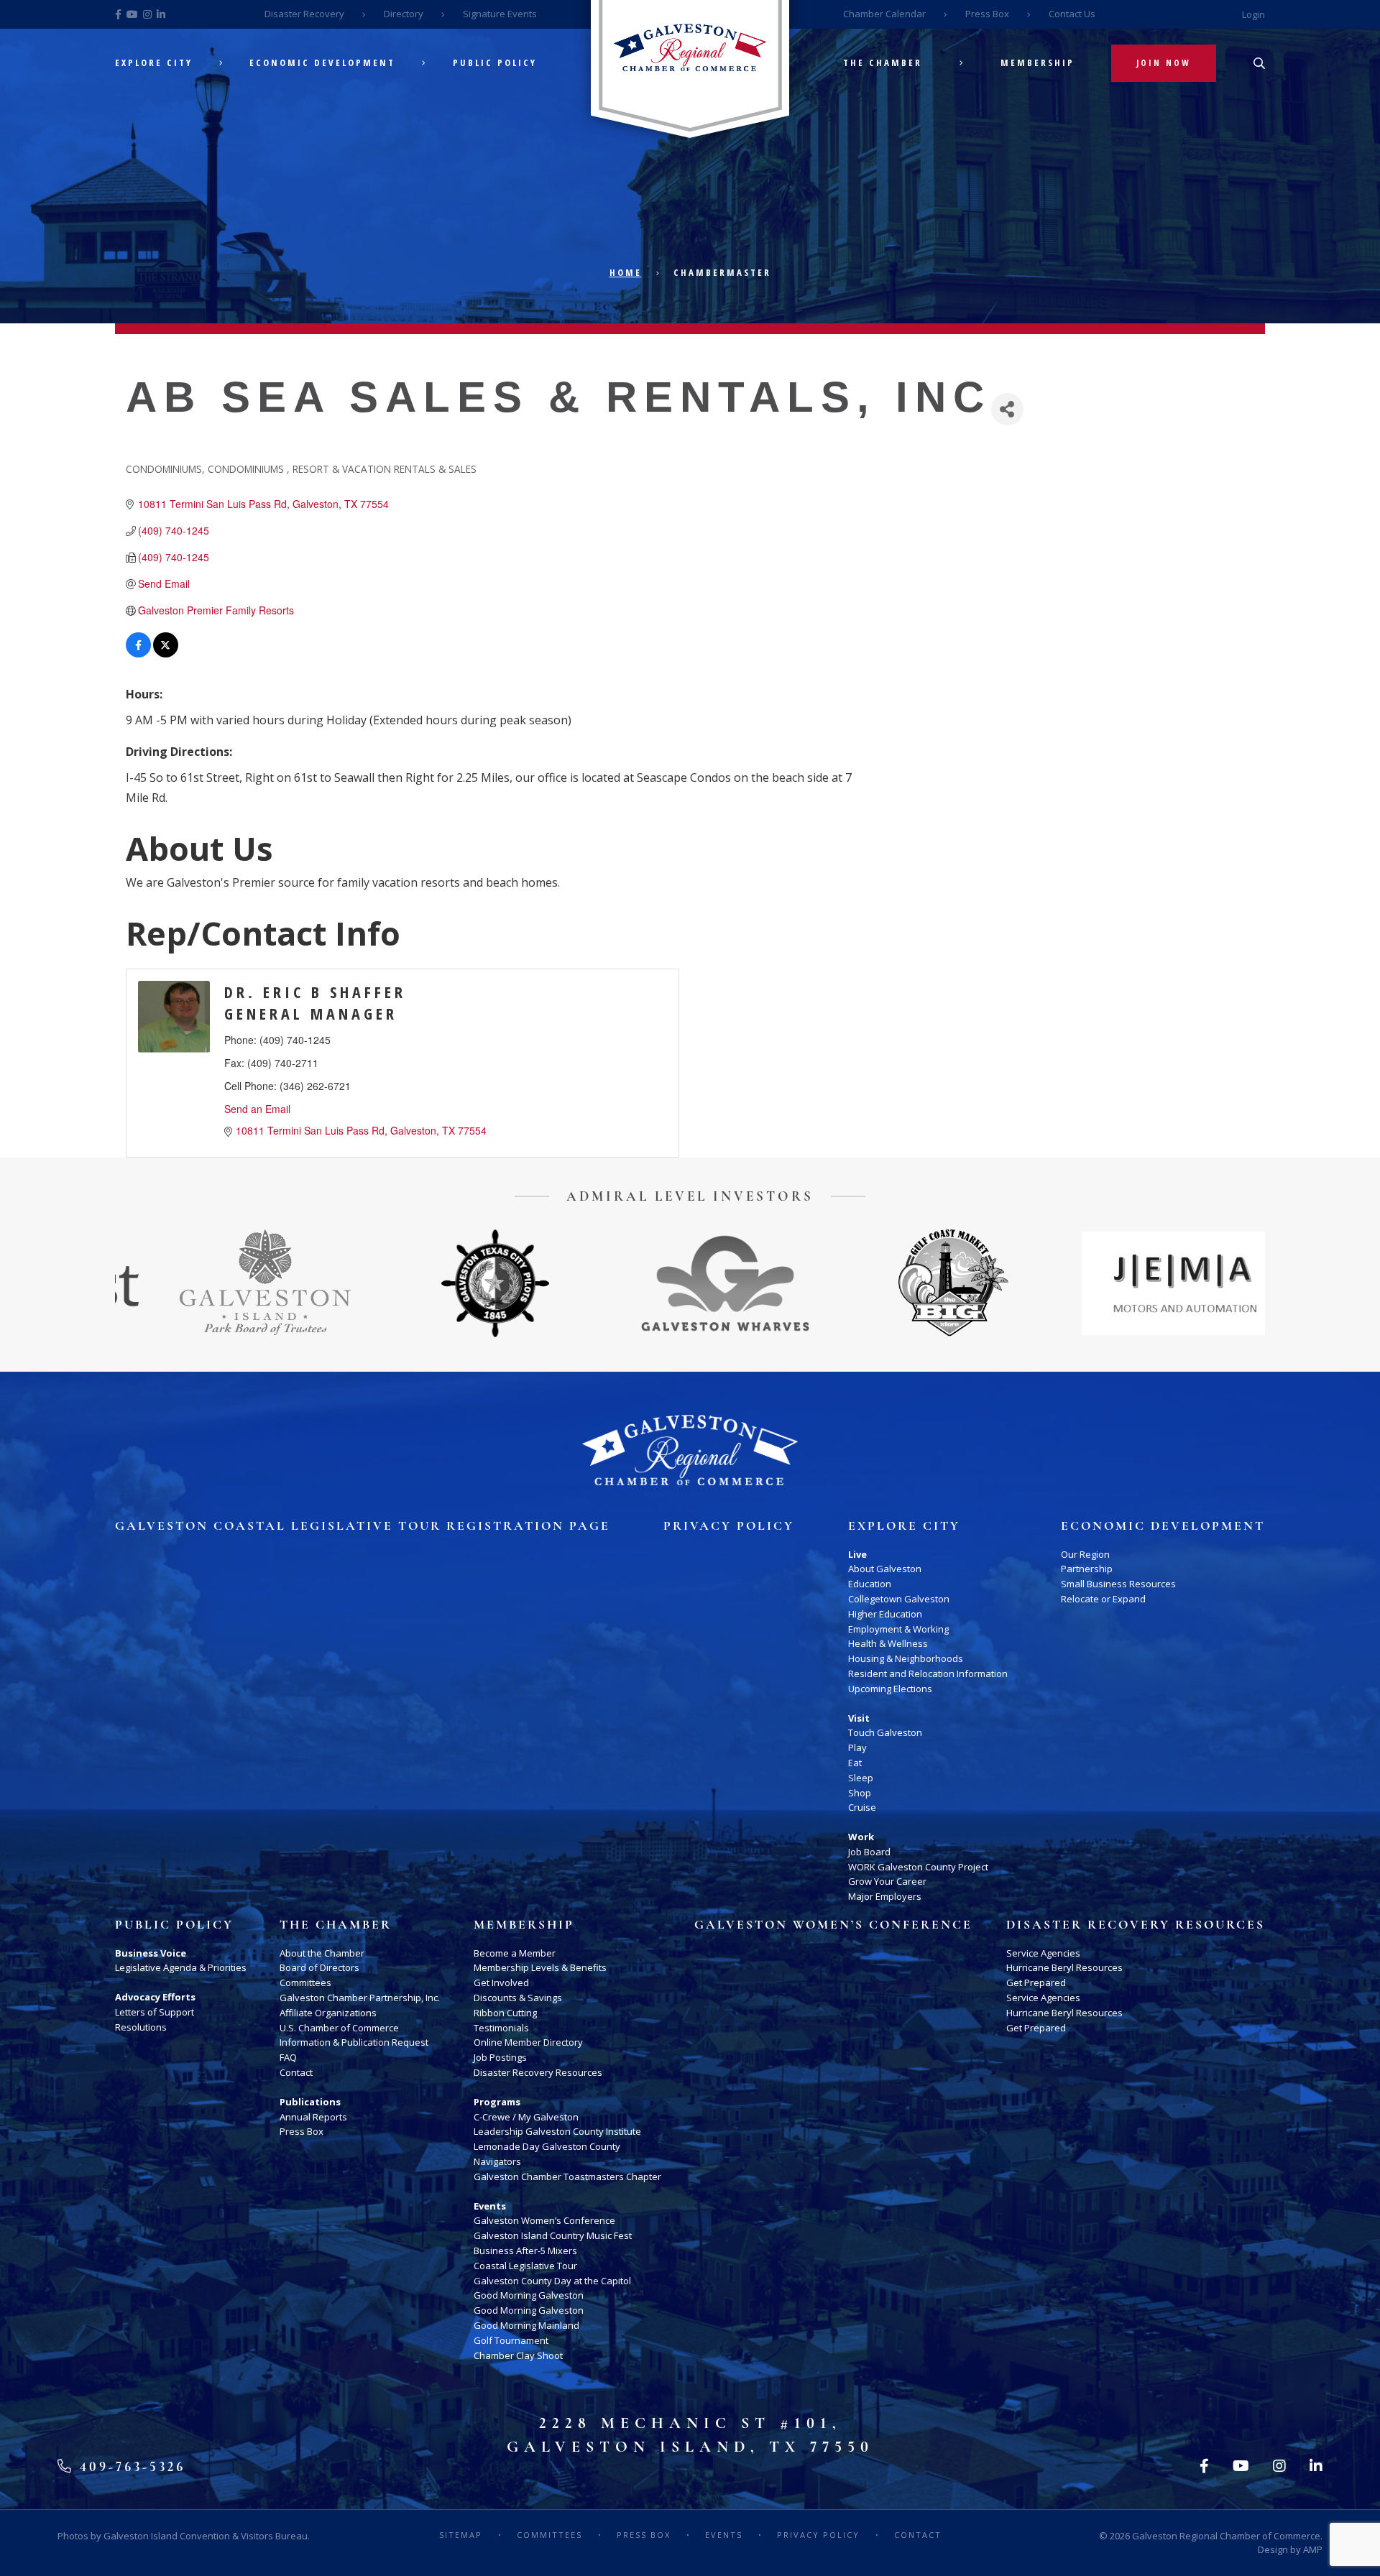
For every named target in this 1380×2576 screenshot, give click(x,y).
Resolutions (141, 2027)
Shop (860, 1793)
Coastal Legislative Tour (525, 2266)
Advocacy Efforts (155, 1997)
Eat (855, 1763)
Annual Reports (313, 2117)
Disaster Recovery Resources (538, 2072)
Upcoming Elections (890, 1689)
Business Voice (151, 1953)
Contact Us (1072, 14)
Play (857, 1748)
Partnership (1087, 1569)
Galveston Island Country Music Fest (553, 2235)
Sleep (861, 1778)
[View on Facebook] (138, 653)
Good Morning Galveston (529, 2295)
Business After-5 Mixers (525, 2250)
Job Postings (500, 2057)
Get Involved (501, 1982)
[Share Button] (1007, 409)
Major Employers (885, 1896)
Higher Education (885, 1614)
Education (870, 1584)
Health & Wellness (888, 1643)
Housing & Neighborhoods (906, 1658)
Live (857, 1554)
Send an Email (257, 1109)
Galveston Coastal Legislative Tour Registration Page (363, 1526)
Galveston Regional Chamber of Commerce (1226, 2536)
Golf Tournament (511, 2340)
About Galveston (885, 1569)
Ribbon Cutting (505, 2013)
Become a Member (515, 1953)
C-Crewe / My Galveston (526, 2117)
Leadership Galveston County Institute (557, 2131)
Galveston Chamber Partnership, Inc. (360, 1998)
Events (490, 2206)
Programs (497, 2102)
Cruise (862, 1807)
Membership (1038, 63)
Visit (859, 1718)
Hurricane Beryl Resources (1064, 1967)
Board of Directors (319, 1967)
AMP (1313, 2549)
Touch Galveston (885, 1732)
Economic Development (322, 63)
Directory (404, 14)
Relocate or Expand (1103, 1599)
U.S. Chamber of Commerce (339, 2028)
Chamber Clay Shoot (518, 2355)
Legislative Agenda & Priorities (181, 1967)
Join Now (1164, 63)
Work (861, 1837)
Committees (305, 1982)
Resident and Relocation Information (928, 1674)
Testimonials (501, 2028)
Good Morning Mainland (526, 2325)
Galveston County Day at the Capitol (552, 2281)
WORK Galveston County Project (918, 1867)
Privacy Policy (729, 1526)
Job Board (869, 1852)
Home (626, 272)
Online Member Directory (528, 2042)
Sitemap (461, 2535)
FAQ (288, 2057)
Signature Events (500, 14)
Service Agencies (1043, 1953)
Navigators (497, 2161)
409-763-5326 (130, 2466)
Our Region (1085, 1554)
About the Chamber (322, 1953)
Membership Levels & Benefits (540, 1967)
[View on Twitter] (166, 653)
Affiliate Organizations (328, 2013)
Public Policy (495, 63)
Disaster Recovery (304, 14)
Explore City (154, 63)
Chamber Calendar (884, 14)
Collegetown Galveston (899, 1599)
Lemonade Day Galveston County (547, 2146)
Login (1253, 14)
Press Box (987, 14)
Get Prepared (1036, 1982)
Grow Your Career (887, 1881)
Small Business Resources (1118, 1584)
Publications (310, 2102)
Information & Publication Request (354, 2042)
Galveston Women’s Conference (544, 2220)
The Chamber (883, 63)
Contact (296, 2072)
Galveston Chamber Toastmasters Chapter (567, 2176)
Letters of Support (155, 2012)
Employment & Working (898, 1629)
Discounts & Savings (518, 1998)
